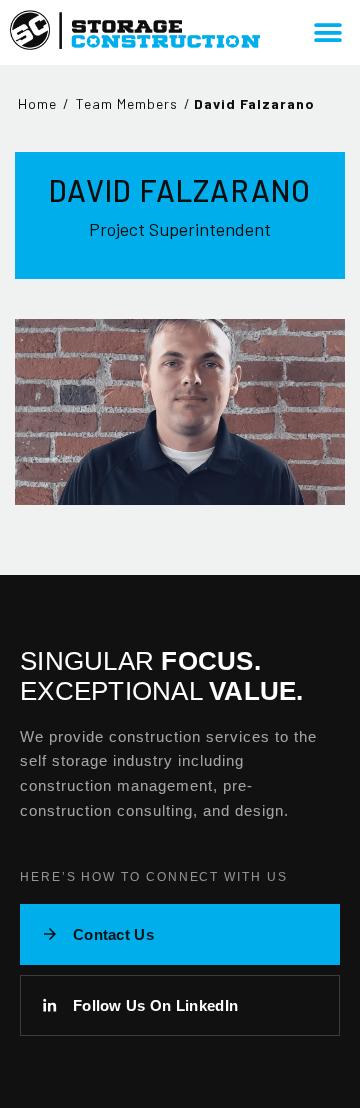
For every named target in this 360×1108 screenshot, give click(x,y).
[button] (327, 32)
